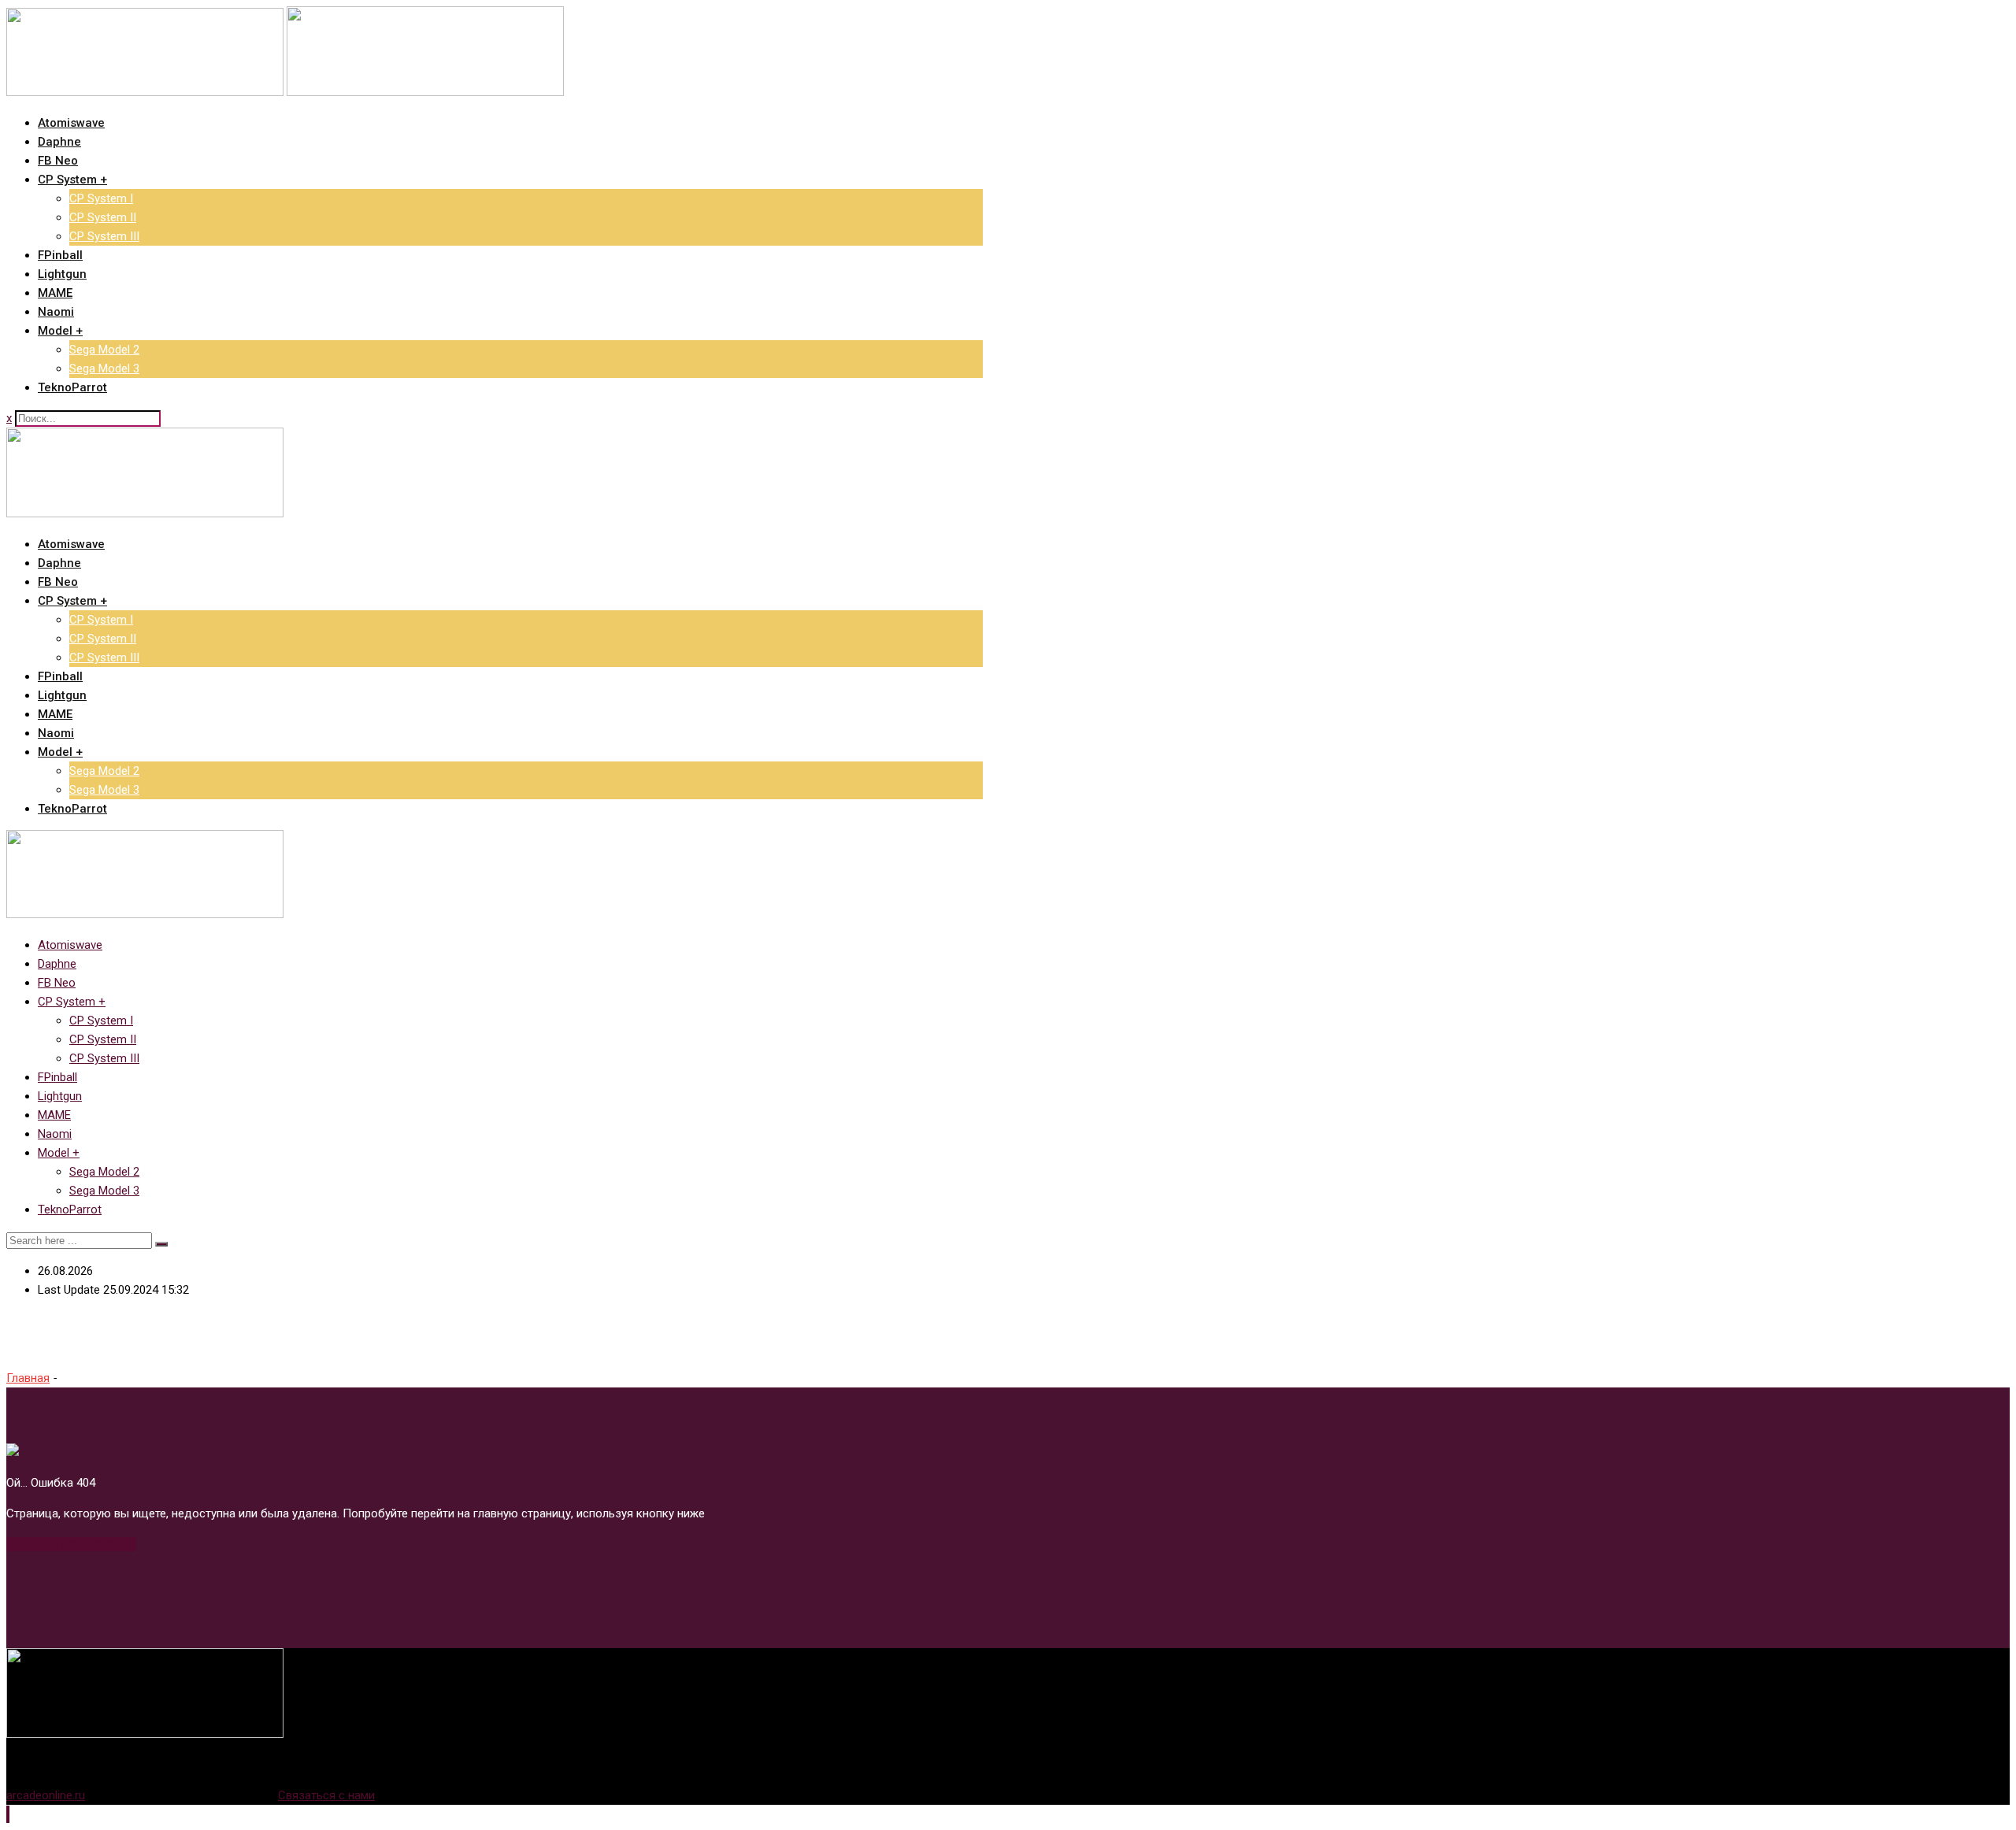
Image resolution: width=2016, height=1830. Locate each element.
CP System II (103, 217)
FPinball (60, 255)
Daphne (59, 142)
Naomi (56, 312)
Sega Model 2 (104, 350)
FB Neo (58, 161)
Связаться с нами (326, 1795)
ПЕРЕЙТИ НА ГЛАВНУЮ (71, 1544)
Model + (60, 331)
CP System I (101, 198)
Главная (28, 1378)
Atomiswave (71, 123)
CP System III (104, 236)
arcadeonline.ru (46, 1795)
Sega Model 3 (104, 369)
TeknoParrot (72, 387)
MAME (55, 293)
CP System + (72, 180)
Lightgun (62, 274)
